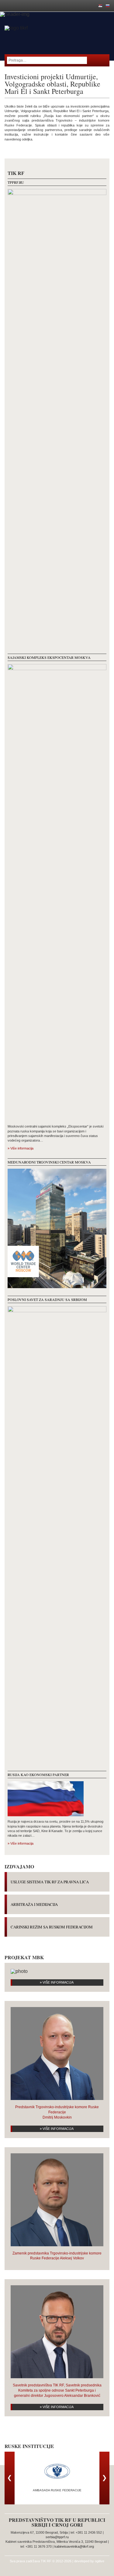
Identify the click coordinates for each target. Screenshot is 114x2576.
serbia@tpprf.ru (57, 2537)
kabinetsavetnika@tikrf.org (74, 2546)
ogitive (100, 2561)
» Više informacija (21, 1148)
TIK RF (46, 2561)
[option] (57, 2476)
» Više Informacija (57, 1982)
